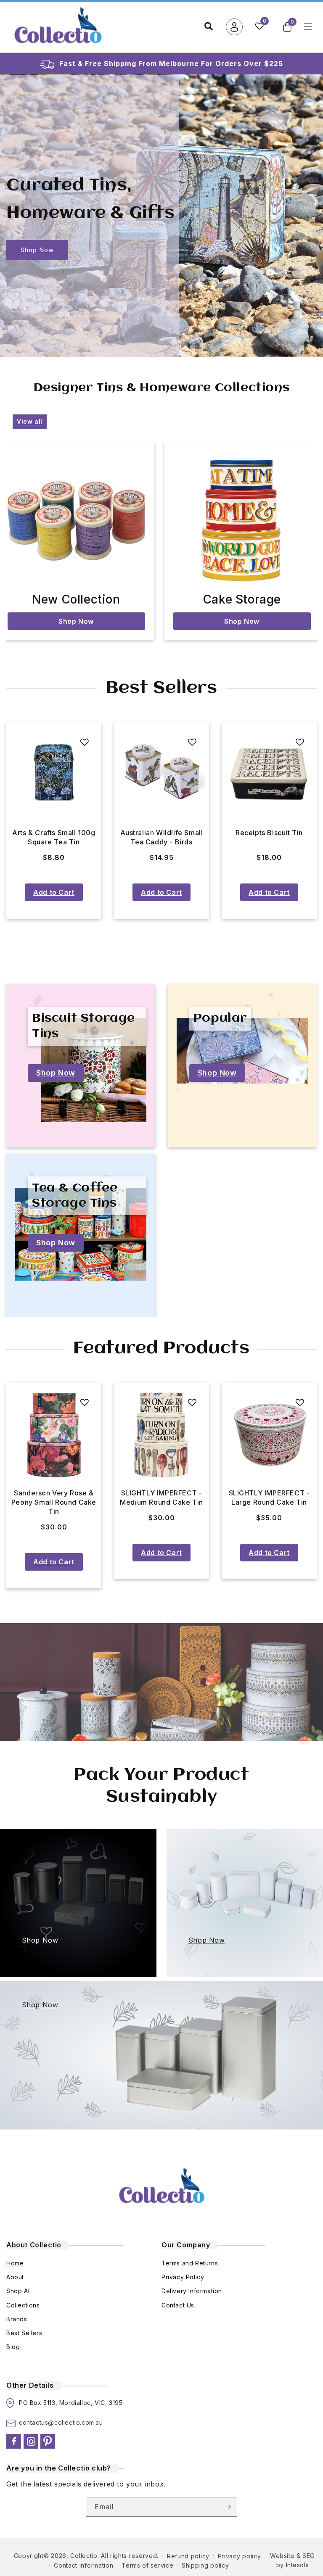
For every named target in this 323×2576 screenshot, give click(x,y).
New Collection (76, 599)
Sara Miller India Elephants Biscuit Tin (269, 837)
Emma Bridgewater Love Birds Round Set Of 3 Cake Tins (161, 1502)
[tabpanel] (54, 821)
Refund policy (188, 2556)
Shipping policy (205, 2565)
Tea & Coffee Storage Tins (75, 1196)
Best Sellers (24, 2333)
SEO (309, 2556)
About (15, 2277)
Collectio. (85, 2556)
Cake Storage (242, 599)
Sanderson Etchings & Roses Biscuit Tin (54, 837)
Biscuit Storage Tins (83, 1026)
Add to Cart (54, 892)
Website (282, 2556)
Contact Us (178, 2305)
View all (30, 421)
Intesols (298, 2565)
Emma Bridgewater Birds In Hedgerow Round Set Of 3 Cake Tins (54, 1502)
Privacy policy (240, 2556)
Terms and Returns (190, 2263)
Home (15, 2263)
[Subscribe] (228, 2507)
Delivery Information (192, 2291)
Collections (23, 2305)
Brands (17, 2319)
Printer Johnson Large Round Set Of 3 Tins (269, 1498)
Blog (13, 2347)
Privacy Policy (183, 2277)
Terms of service (147, 2565)
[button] (287, 27)
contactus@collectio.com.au (61, 2422)
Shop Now (37, 250)
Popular (220, 1018)
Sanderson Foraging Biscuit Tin (161, 837)
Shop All (19, 2291)
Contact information (83, 2565)
